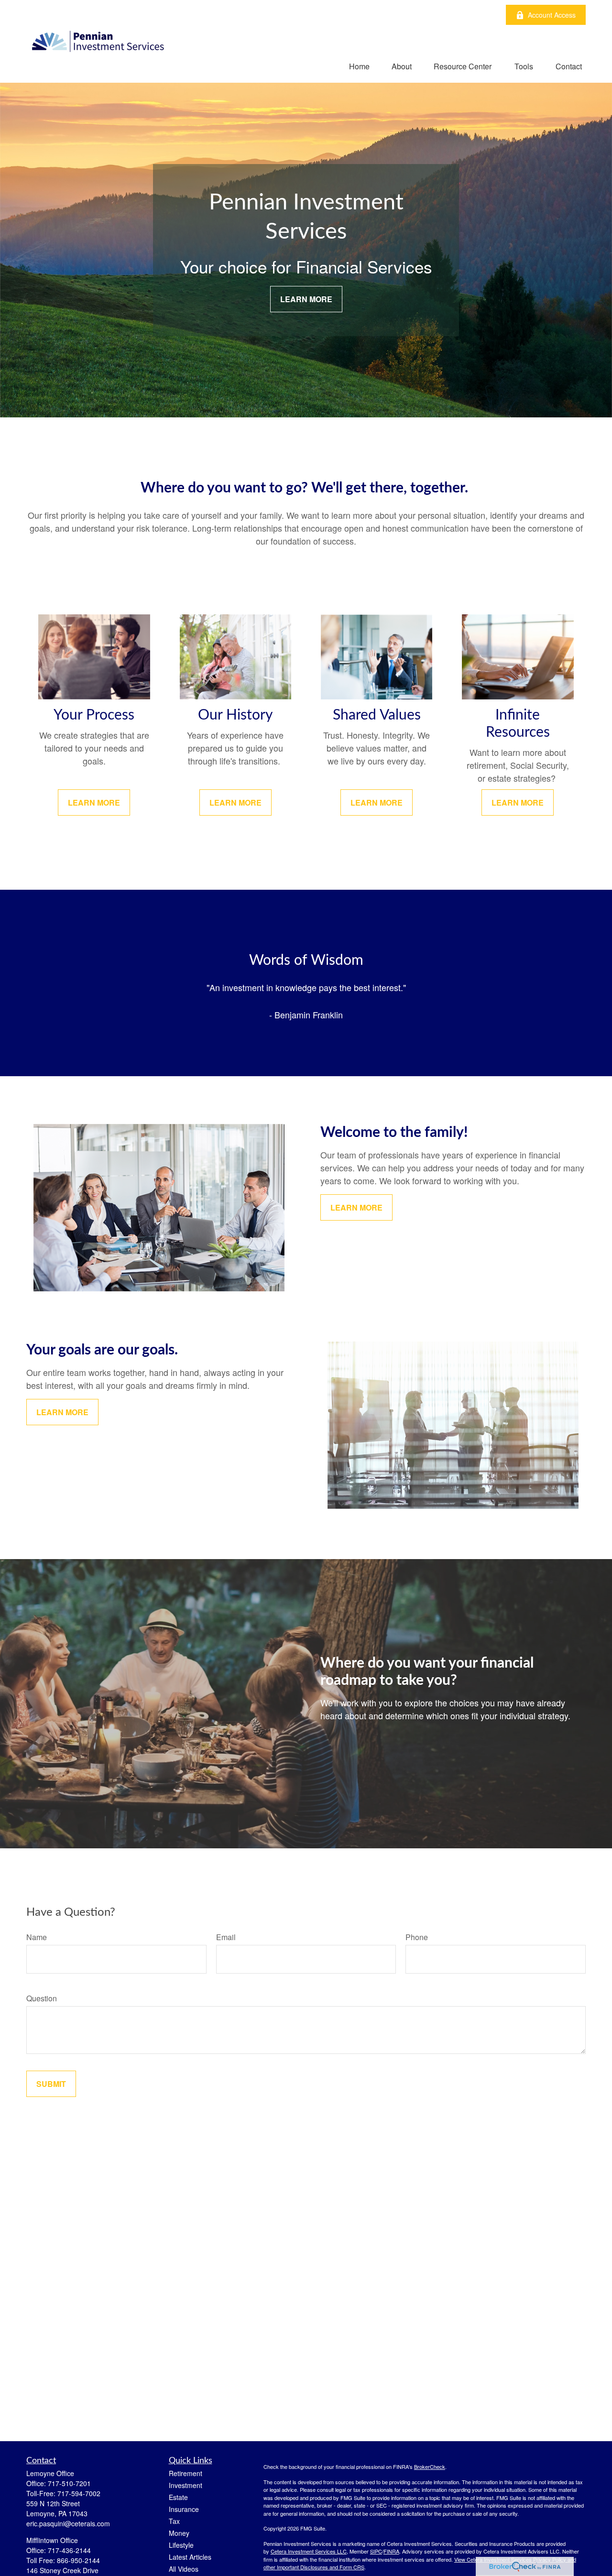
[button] (359, 66)
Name (37, 1937)
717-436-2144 (69, 2550)
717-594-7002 (79, 2493)
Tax (174, 2521)
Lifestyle (181, 2545)
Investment (186, 2485)
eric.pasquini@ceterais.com (68, 2523)
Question (42, 1998)
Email (226, 1937)
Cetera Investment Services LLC (309, 2551)
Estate (178, 2497)
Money (179, 2533)
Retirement (186, 2473)
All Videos (184, 2569)
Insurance (184, 2509)
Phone (417, 1937)
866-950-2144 (78, 2560)
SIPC (376, 2551)
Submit (51, 2084)
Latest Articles (190, 2557)
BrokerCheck (430, 2467)
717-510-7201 (69, 2483)
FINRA (391, 2551)
